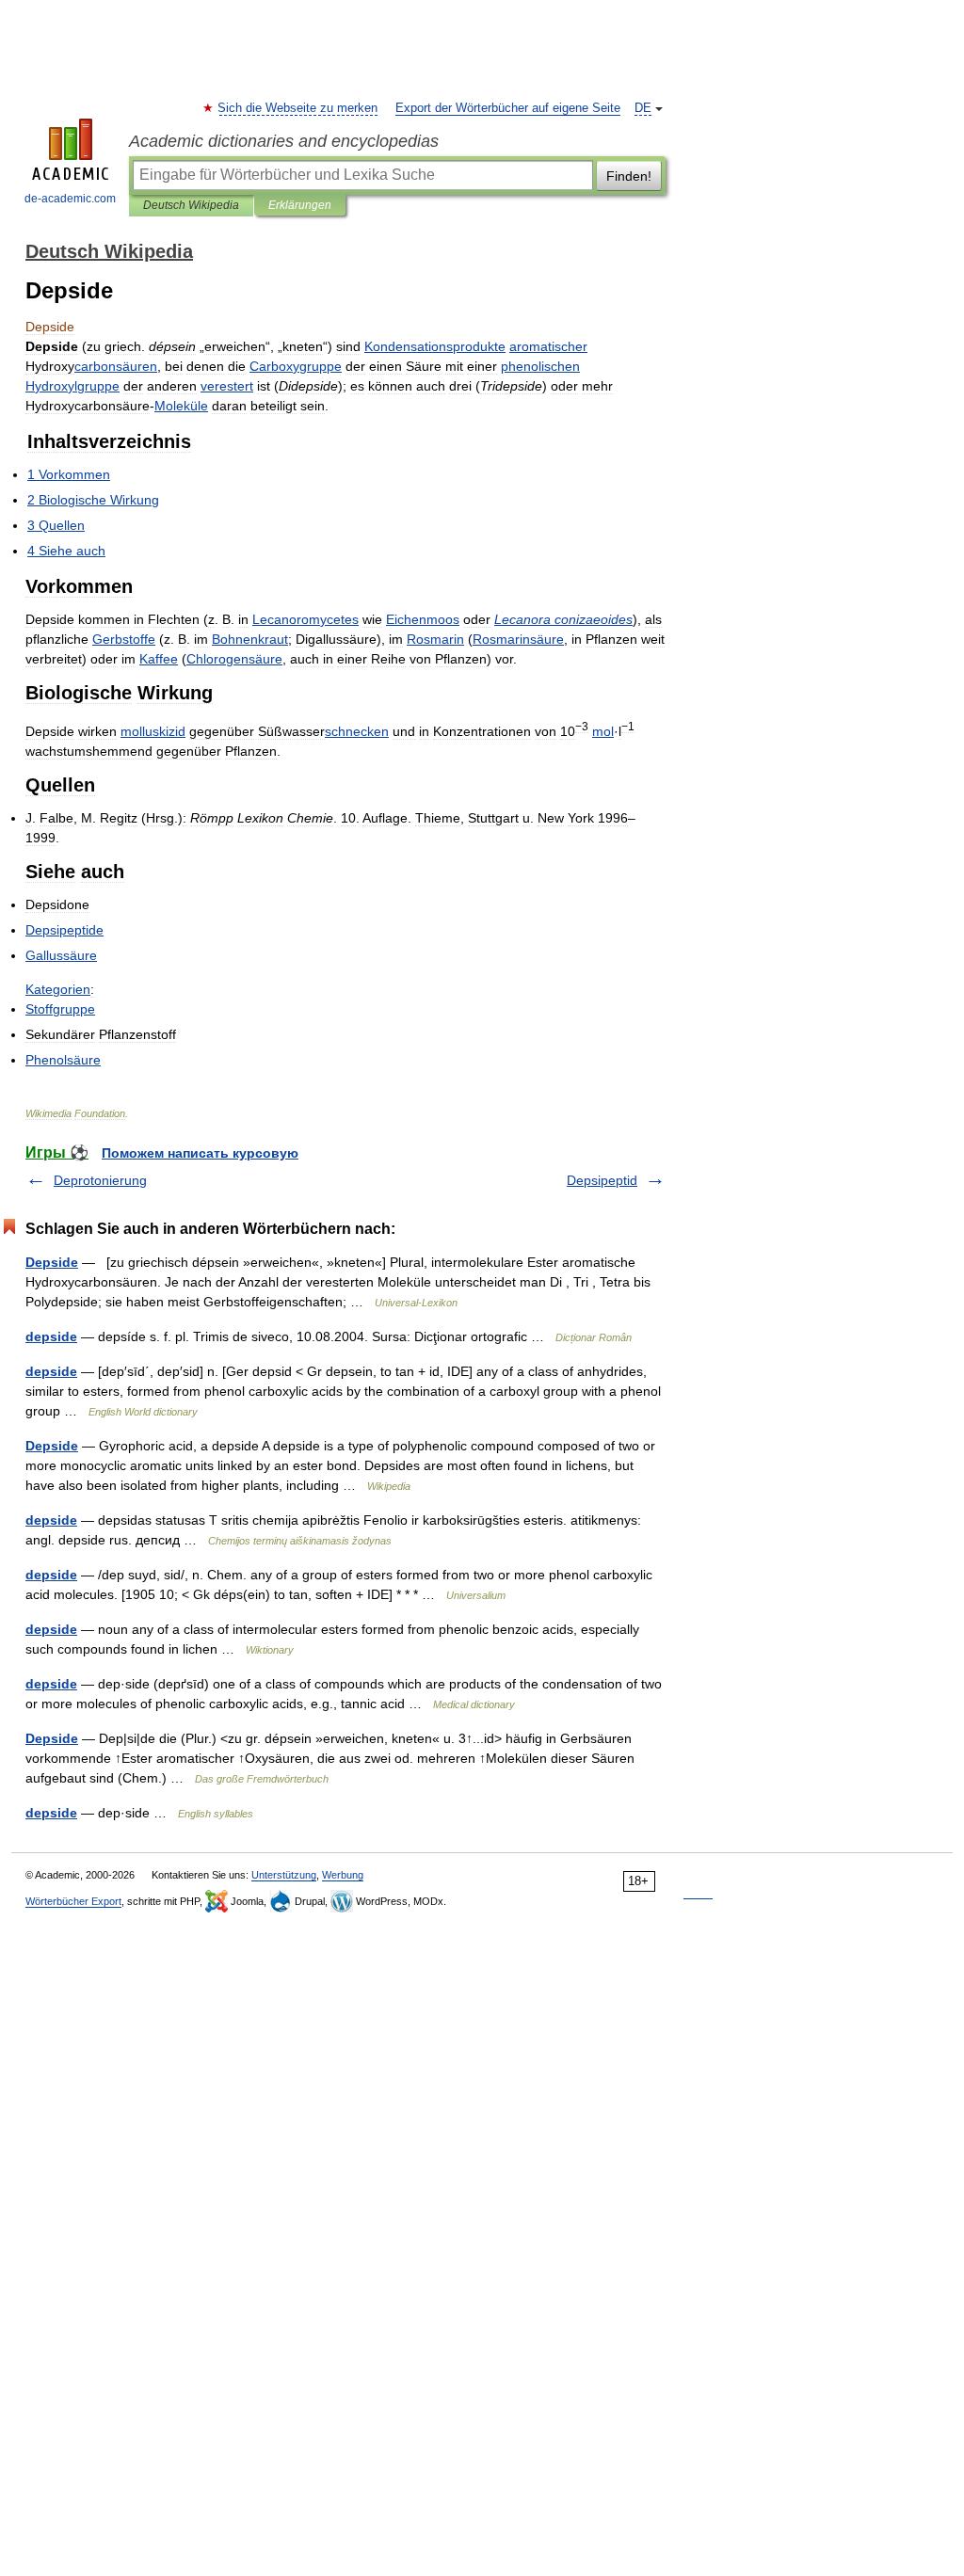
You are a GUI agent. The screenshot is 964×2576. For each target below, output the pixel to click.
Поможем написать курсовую (200, 1153)
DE (643, 108)
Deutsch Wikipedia (191, 205)
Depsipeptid (602, 1180)
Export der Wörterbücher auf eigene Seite (508, 108)
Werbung (343, 1875)
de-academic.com (70, 199)
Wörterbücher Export (73, 1901)
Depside (52, 1262)
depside (51, 1336)
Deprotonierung (100, 1180)
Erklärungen (300, 205)
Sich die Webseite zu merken (298, 108)
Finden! (629, 176)
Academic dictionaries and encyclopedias (284, 141)
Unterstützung (284, 1875)
